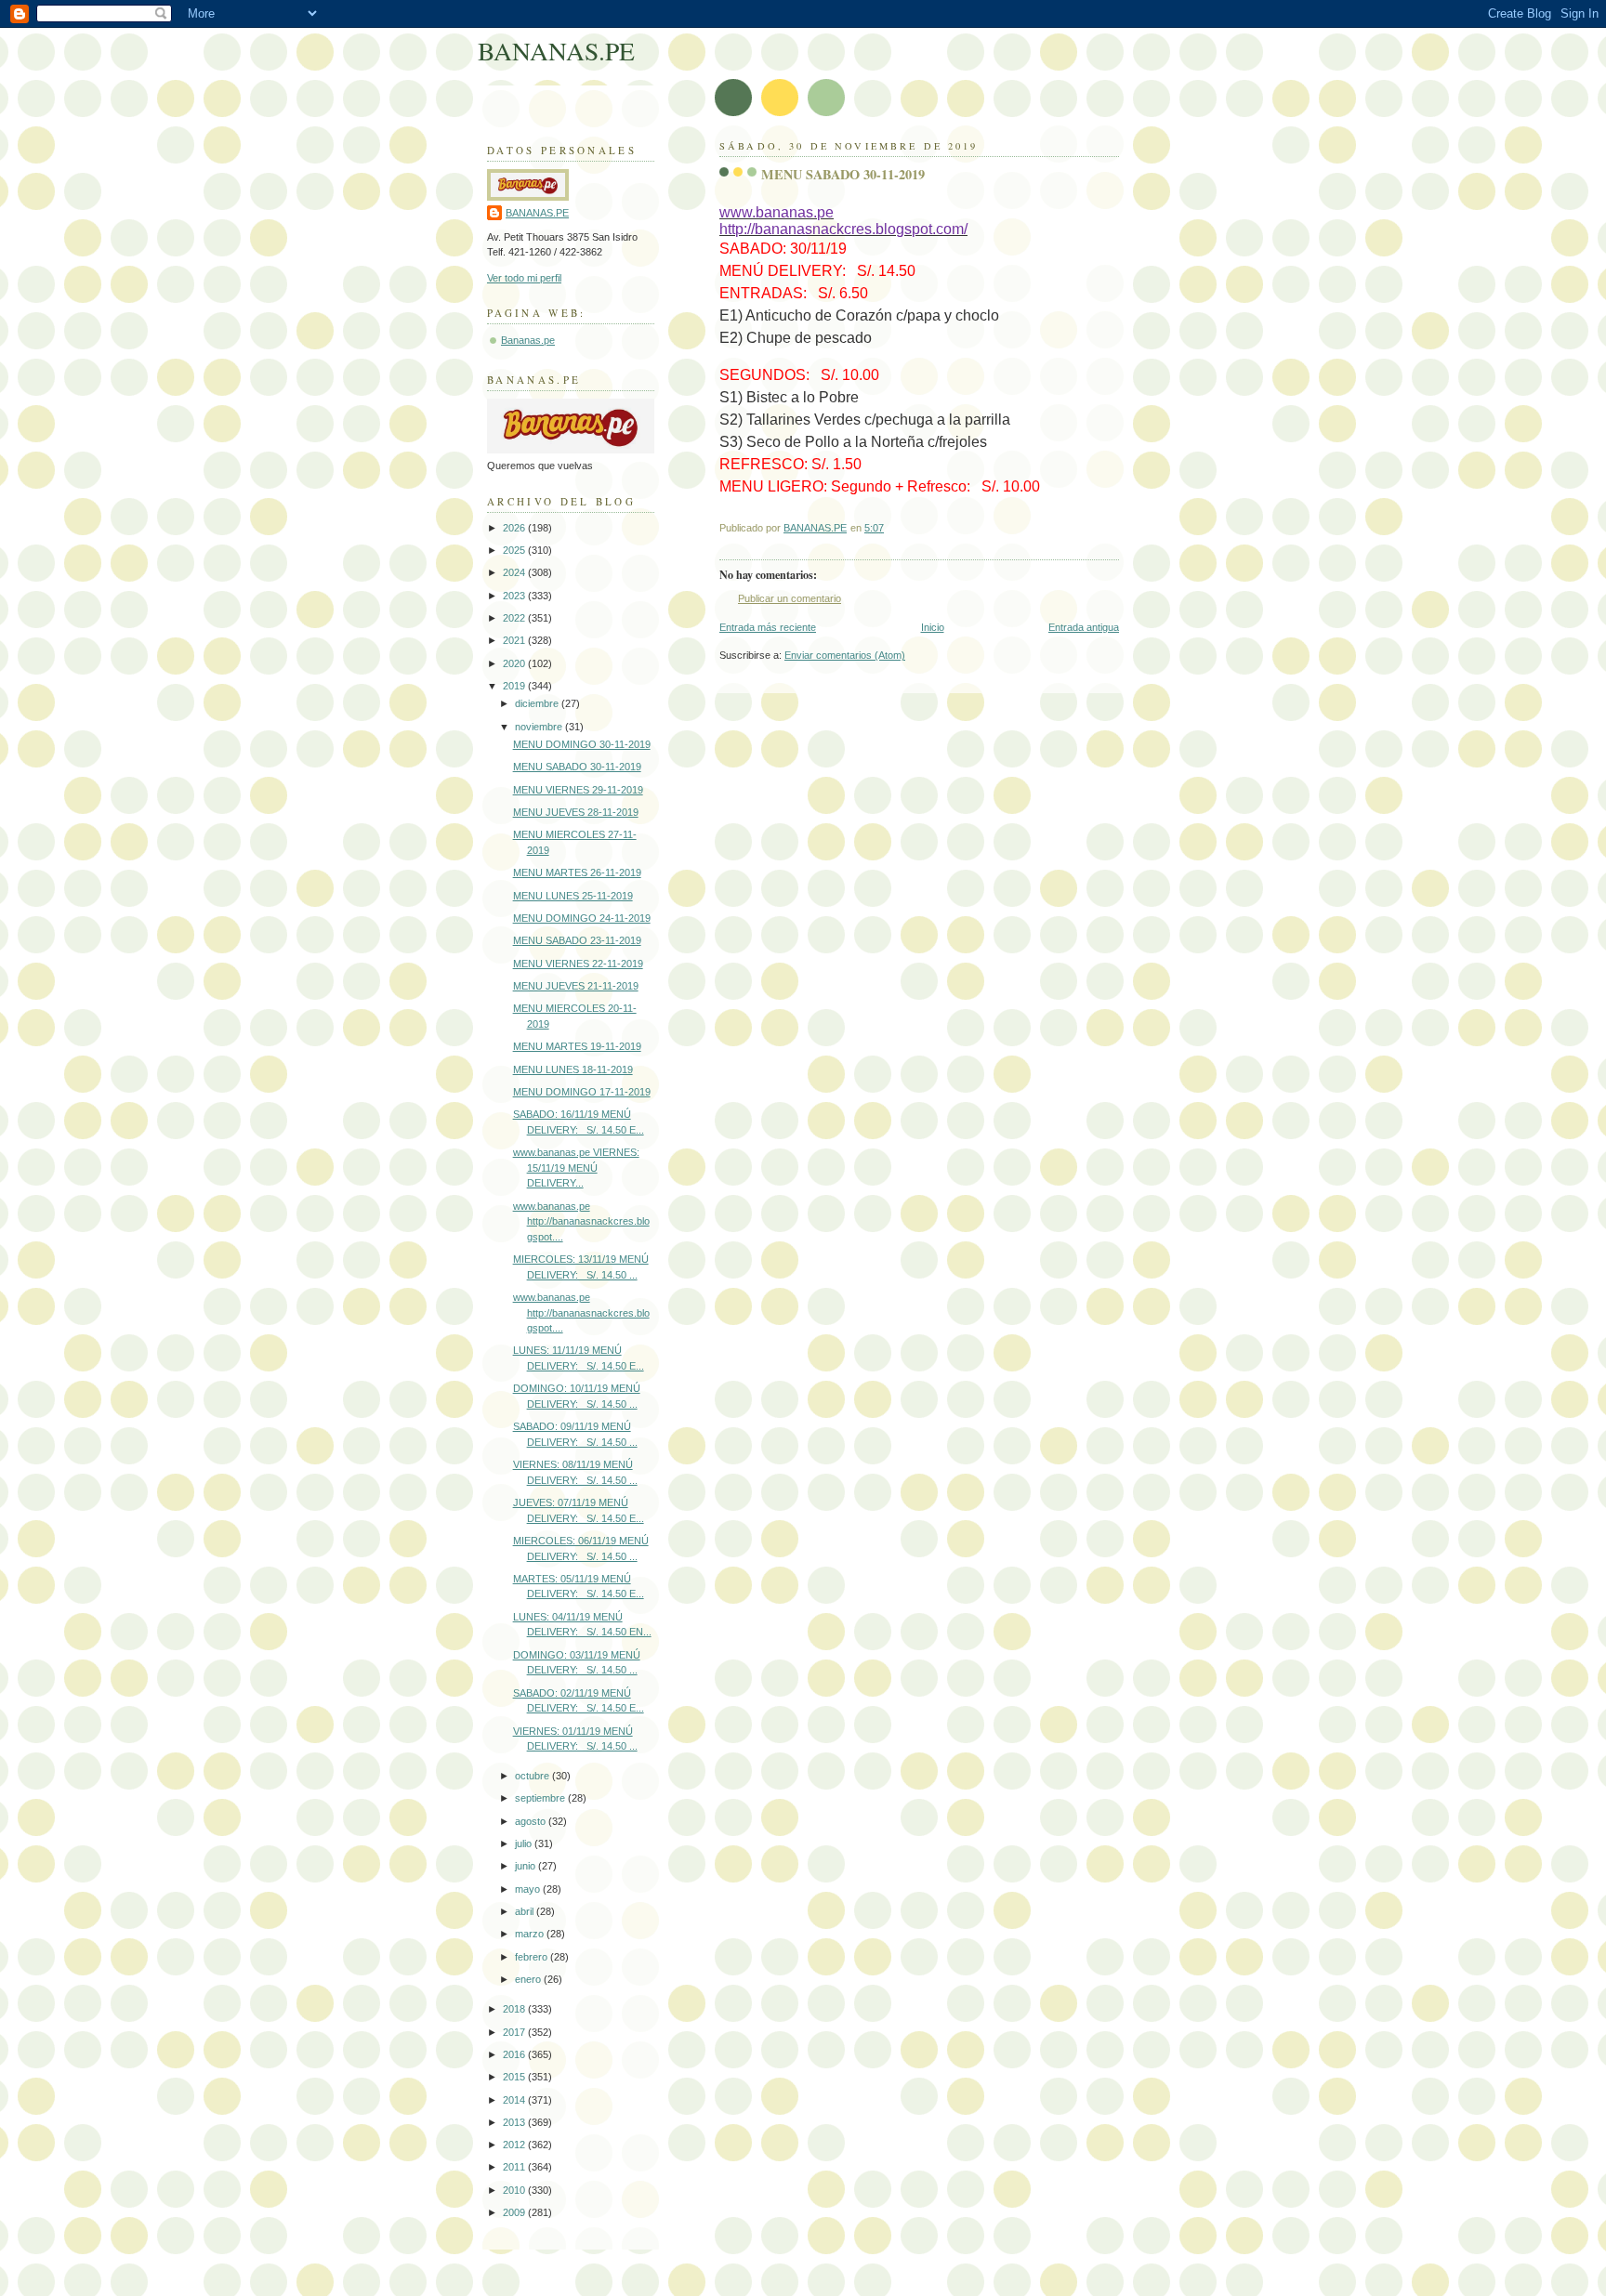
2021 (515, 640)
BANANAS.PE (556, 51)
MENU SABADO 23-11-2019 (577, 940)
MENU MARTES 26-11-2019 (577, 872)
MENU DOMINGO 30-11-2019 (582, 744)
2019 (515, 686)
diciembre (538, 703)
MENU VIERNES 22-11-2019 (578, 964)
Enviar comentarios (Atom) (845, 655)
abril (526, 1911)
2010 (515, 2190)
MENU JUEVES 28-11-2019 (576, 812)
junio (527, 1866)
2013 (515, 2122)
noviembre (540, 727)
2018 (515, 2009)
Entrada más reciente (768, 627)
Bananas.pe (528, 340)
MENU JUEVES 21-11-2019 (576, 986)
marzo (531, 1934)
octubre (533, 1776)
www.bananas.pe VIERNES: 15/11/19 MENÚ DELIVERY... (576, 1168)
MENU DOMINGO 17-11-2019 (582, 1092)
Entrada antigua (1084, 627)
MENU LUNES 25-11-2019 (573, 896)
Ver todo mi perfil (524, 278)
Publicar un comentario (790, 598)
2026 (515, 528)
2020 (515, 663)
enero (529, 1979)
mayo (529, 1889)
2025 (515, 550)
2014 (515, 2100)
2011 (515, 2167)
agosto (532, 1821)
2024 (515, 572)
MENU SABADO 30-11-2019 (577, 767)
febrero (533, 1957)
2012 (515, 2145)
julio (525, 1843)
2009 (515, 2212)
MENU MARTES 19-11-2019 (577, 1046)
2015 (515, 2077)
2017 (515, 2032)
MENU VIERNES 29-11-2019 (578, 790)
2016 (515, 2054)
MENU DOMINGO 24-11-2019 (582, 918)
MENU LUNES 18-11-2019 (573, 1069)
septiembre (541, 1798)
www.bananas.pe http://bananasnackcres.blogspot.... (581, 1221)
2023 (515, 596)
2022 (515, 618)
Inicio (933, 627)
